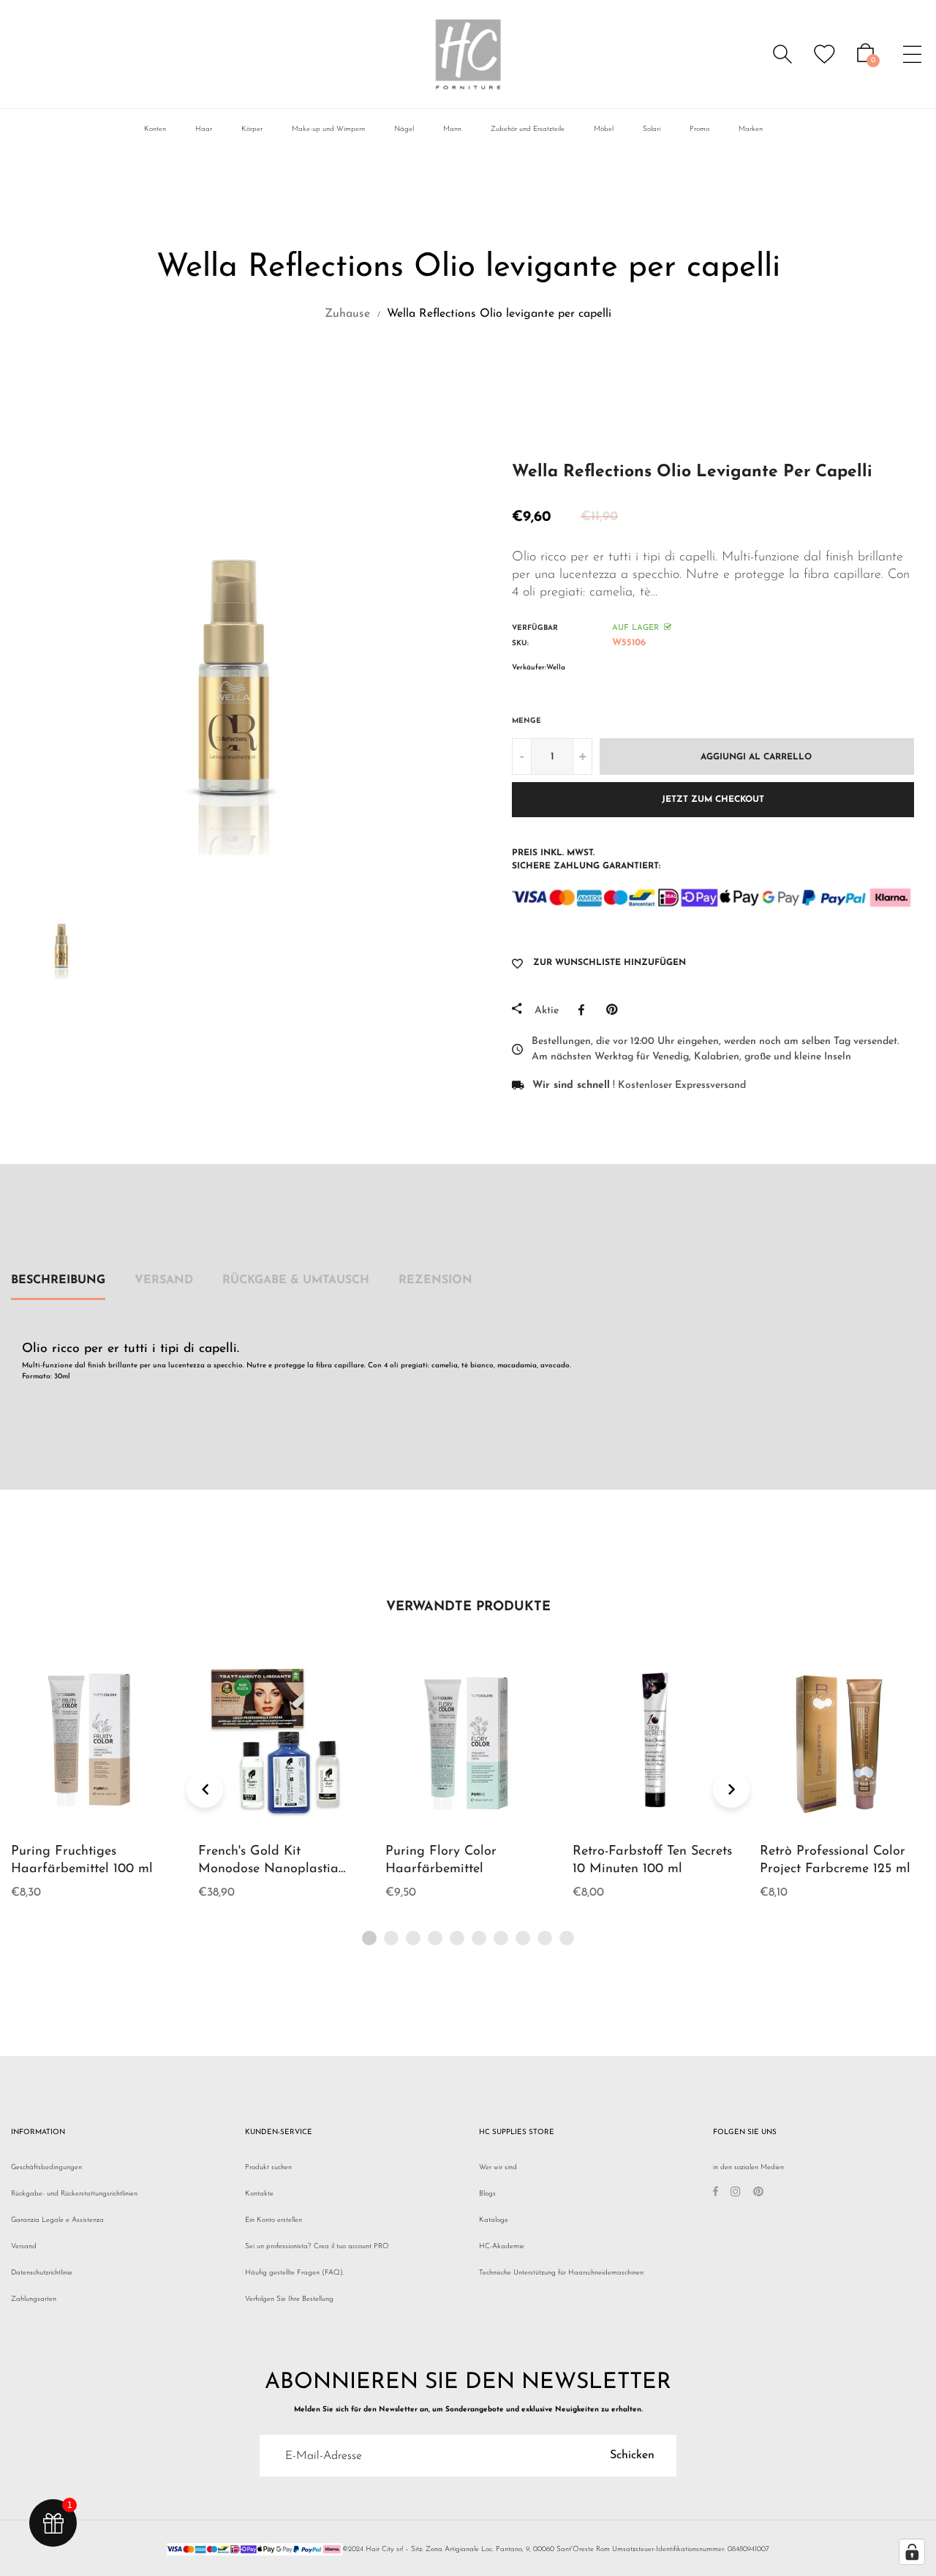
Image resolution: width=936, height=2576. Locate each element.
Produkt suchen (268, 2167)
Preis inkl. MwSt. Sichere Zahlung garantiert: (586, 860)
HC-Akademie (502, 2246)
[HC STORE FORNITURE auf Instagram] (736, 2194)
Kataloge (494, 2220)
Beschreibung (58, 1280)
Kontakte (259, 2194)
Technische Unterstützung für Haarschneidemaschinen (561, 2273)
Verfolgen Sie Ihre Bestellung (289, 2299)
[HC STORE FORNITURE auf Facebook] (716, 2194)
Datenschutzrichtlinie (42, 2273)
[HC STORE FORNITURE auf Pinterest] (758, 2194)
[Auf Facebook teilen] (585, 1010)
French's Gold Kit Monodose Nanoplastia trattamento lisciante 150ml (279, 1869)
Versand (164, 1280)
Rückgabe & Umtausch (296, 1280)
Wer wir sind (498, 2167)
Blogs (487, 2194)
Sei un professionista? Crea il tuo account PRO (317, 2246)
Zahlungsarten (34, 2299)
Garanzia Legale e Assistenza (57, 2220)
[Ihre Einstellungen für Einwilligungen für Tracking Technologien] (912, 2552)
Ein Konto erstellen (273, 2220)
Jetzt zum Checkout (713, 800)
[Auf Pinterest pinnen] (615, 1010)
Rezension (435, 1280)
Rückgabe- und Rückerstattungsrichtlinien (74, 2194)
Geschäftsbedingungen (46, 2167)
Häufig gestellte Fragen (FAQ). (295, 2273)
